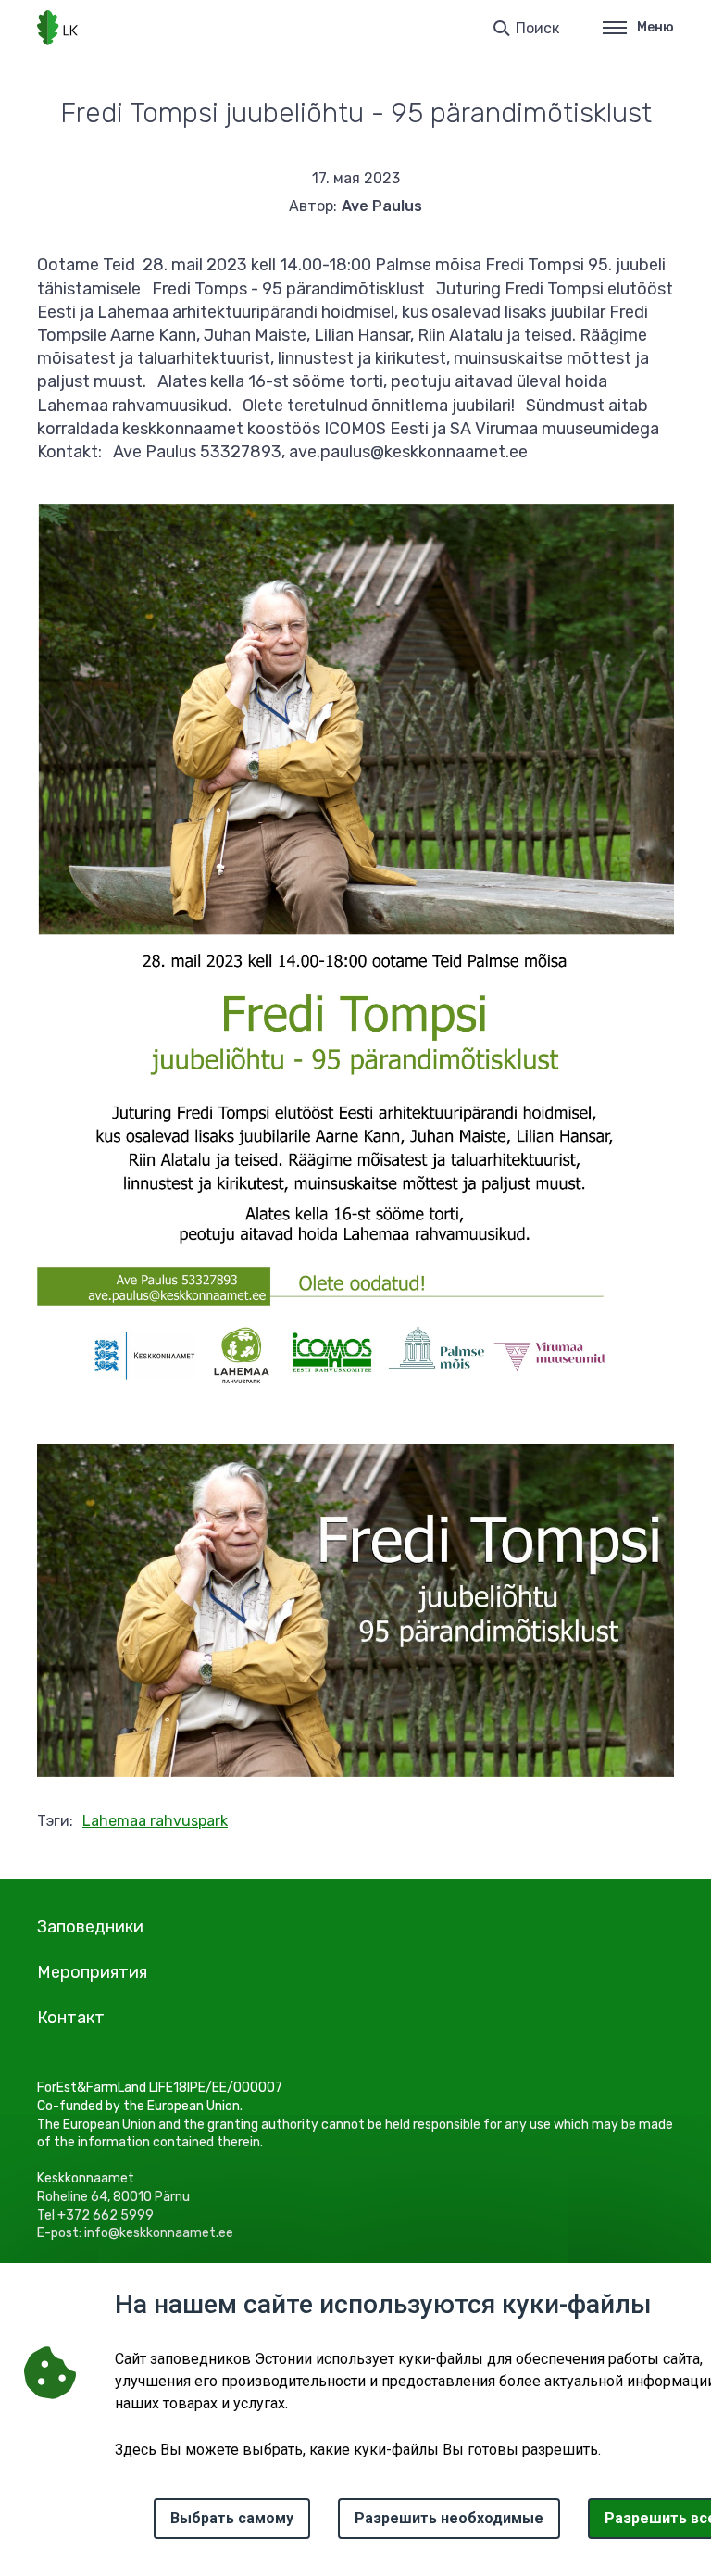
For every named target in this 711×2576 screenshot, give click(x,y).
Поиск (537, 28)
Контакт (71, 2018)
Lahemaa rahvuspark (155, 1821)
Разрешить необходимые (449, 2518)
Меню (655, 27)
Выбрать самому (232, 2518)
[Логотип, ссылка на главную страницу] (57, 28)
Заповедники (90, 1927)
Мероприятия (92, 1972)
